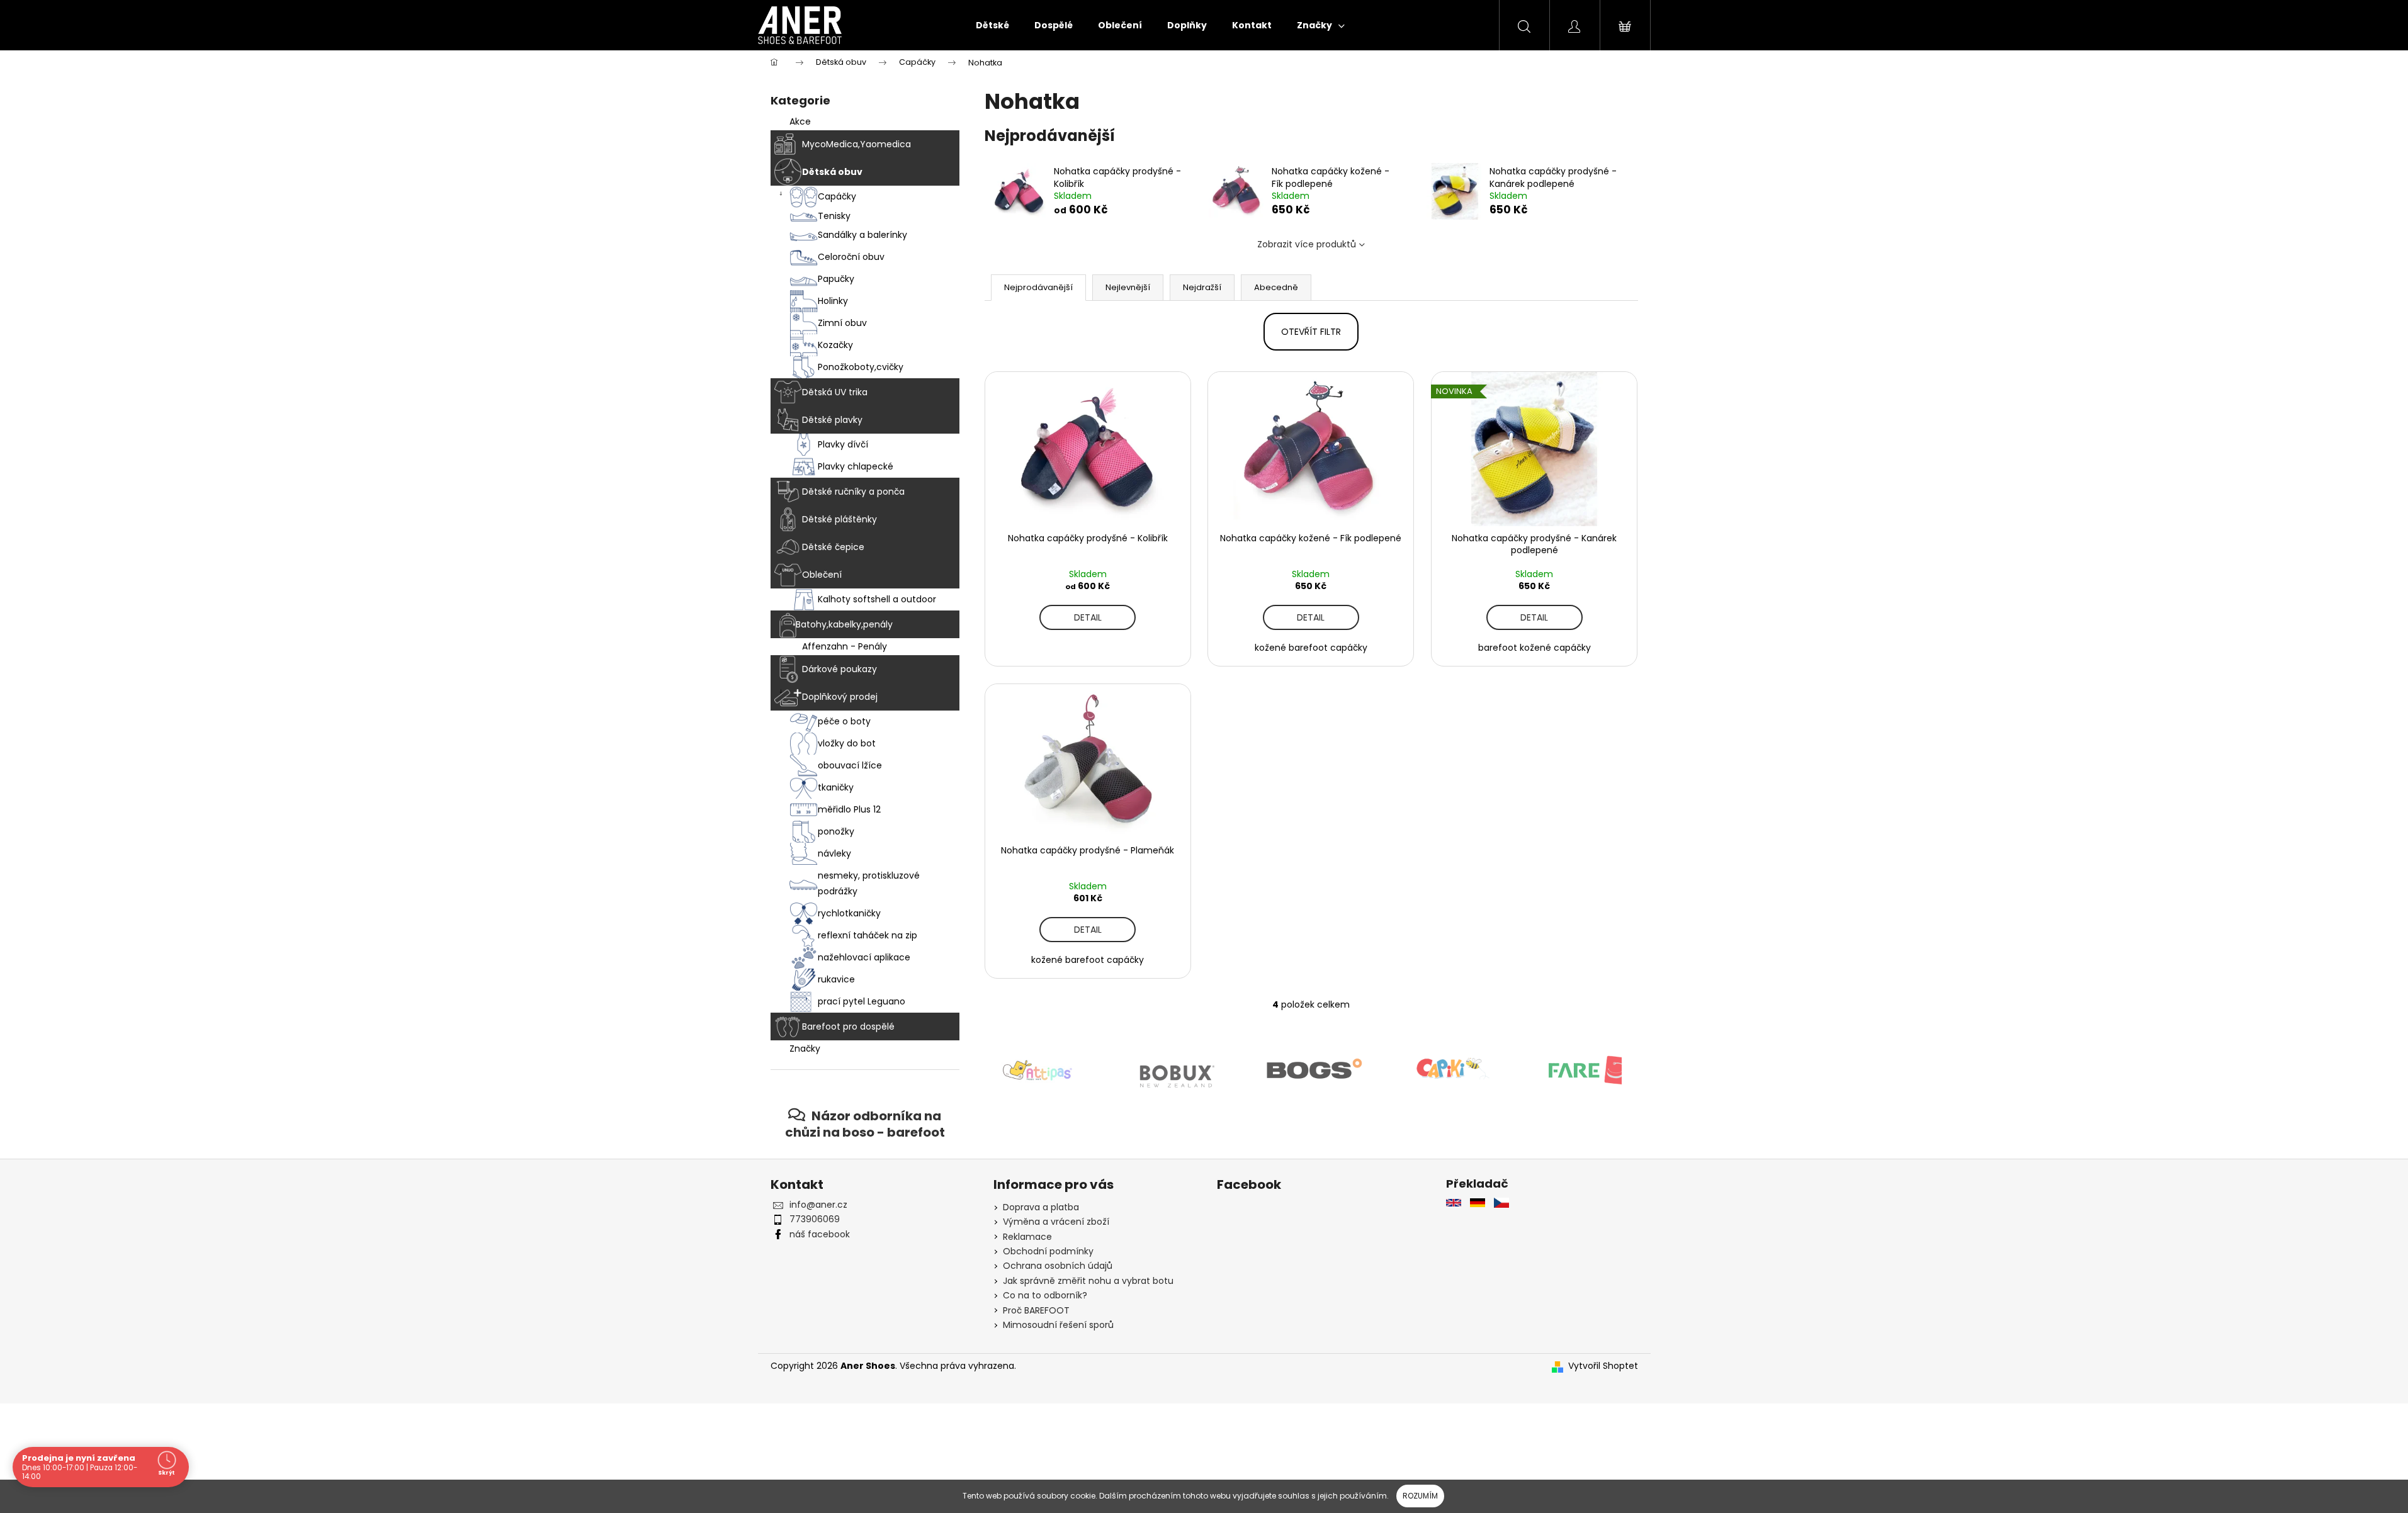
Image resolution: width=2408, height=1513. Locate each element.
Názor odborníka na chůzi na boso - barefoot (865, 1124)
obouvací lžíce (850, 765)
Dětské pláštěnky (839, 519)
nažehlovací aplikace (864, 957)
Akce (800, 121)
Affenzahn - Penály (845, 646)
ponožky (836, 831)
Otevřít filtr (1311, 332)
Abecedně (1276, 287)
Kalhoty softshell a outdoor (877, 599)
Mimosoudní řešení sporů (1058, 1325)
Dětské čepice (833, 547)
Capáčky (837, 196)
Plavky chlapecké (856, 466)
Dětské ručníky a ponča (853, 492)
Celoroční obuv (851, 257)
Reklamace (1027, 1237)
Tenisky (834, 216)
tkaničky (836, 787)
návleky (834, 853)
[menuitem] (992, 25)
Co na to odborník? (1045, 1295)
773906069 (815, 1219)
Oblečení (822, 575)
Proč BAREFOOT (1036, 1310)
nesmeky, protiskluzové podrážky (869, 883)
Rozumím (1420, 1496)
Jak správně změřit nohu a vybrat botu (1088, 1281)
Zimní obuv (842, 323)
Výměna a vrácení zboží (1056, 1222)
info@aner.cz (818, 1205)
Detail (1088, 617)
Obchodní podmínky (1048, 1251)
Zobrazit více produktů (1307, 244)
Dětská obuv (832, 172)
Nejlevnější (1128, 287)
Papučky (836, 279)
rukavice (836, 979)
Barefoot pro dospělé (848, 1026)
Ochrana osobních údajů (1058, 1266)
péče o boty (844, 721)
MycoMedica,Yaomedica (856, 144)
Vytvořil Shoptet (1603, 1366)
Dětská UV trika (835, 392)
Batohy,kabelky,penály (844, 624)
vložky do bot (847, 743)
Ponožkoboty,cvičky (861, 367)
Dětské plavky (832, 420)
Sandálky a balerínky (862, 235)
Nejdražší (1202, 287)
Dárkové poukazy (839, 669)
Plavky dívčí (843, 444)
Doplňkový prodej (840, 697)
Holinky (833, 301)
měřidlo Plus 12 (849, 809)
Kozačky (835, 345)
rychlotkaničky (849, 913)
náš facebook (820, 1234)
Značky (805, 1049)
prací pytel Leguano (862, 1001)
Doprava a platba (1041, 1207)
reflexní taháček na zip (868, 935)
